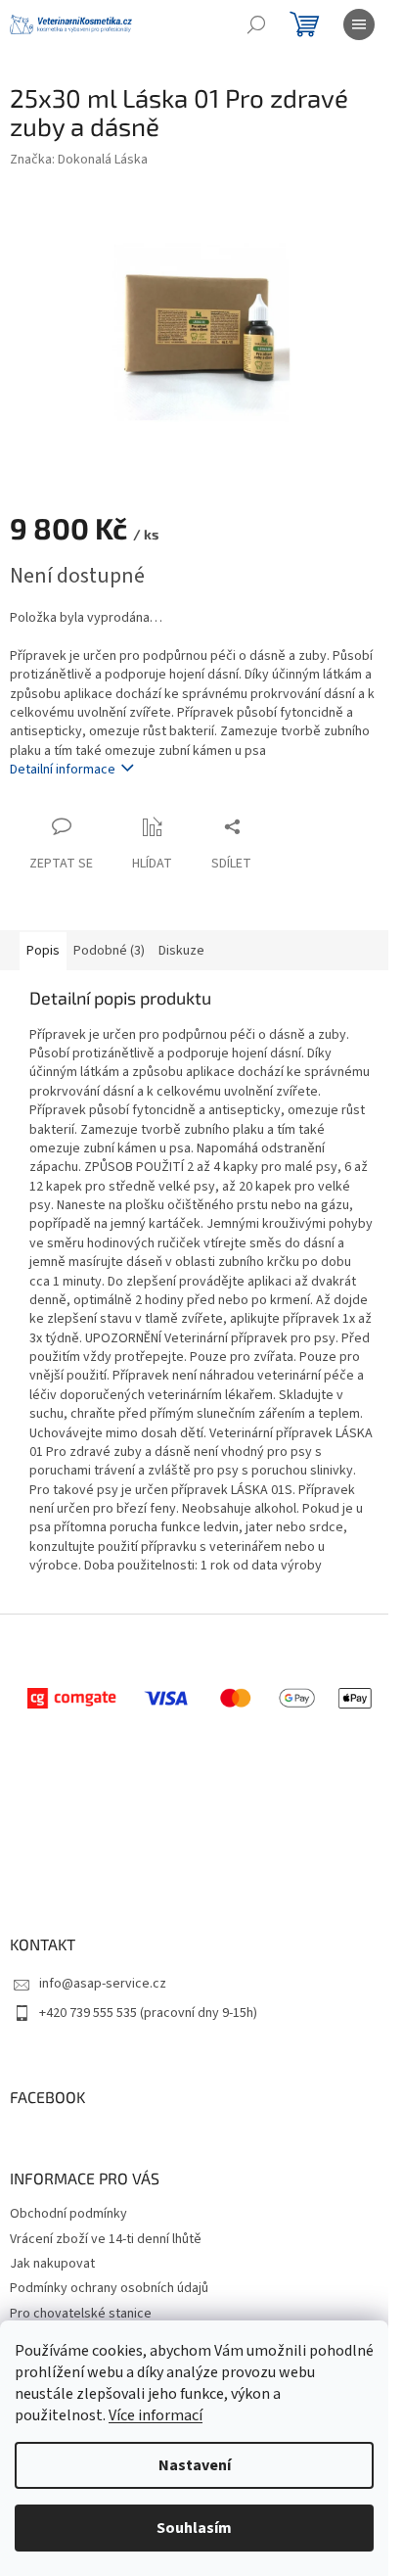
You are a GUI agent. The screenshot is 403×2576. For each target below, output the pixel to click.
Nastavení (195, 2465)
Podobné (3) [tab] (109, 951)
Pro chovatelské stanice (81, 2314)
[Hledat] (256, 24)
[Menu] (359, 24)
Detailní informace (63, 770)
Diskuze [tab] (181, 951)
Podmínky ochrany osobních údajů (109, 2288)
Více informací (156, 2415)
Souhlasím (194, 2528)
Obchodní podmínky (68, 2214)
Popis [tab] (43, 951)
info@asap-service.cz (103, 1984)
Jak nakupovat (52, 2264)
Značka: (79, 160)
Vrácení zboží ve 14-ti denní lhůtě (106, 2239)
